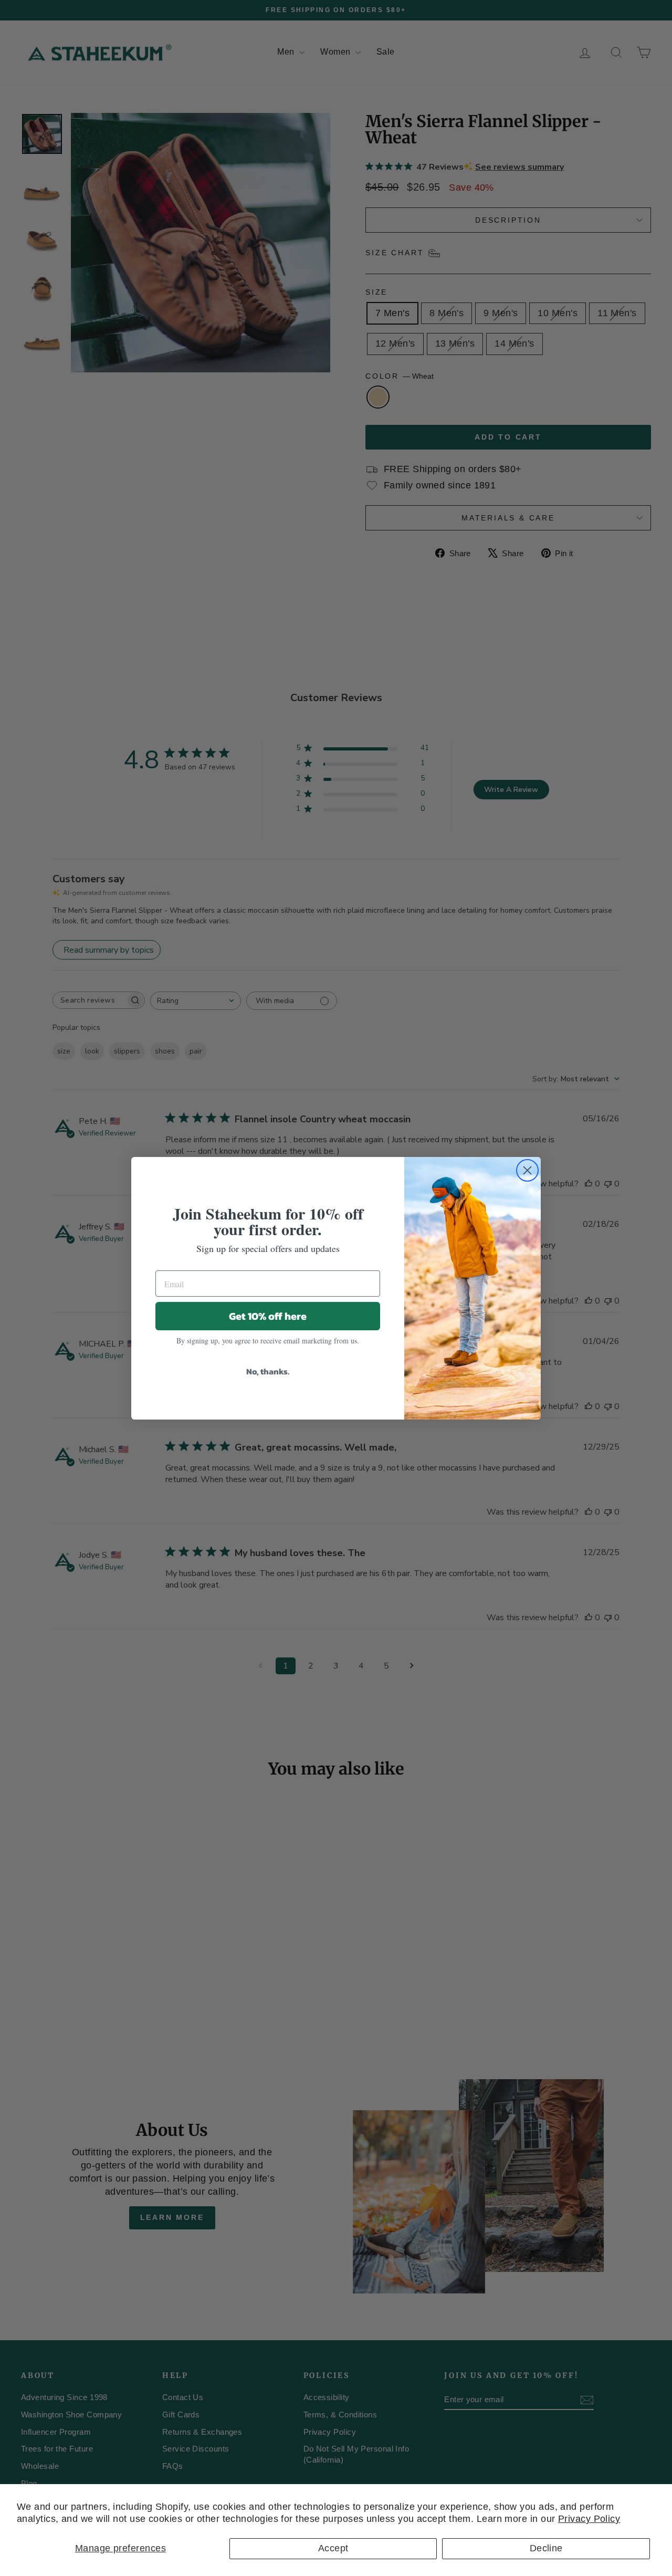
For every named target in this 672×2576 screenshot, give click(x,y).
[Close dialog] (527, 1170)
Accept (333, 2548)
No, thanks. (268, 1371)
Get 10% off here (268, 1316)
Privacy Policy (589, 2519)
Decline (546, 2548)
